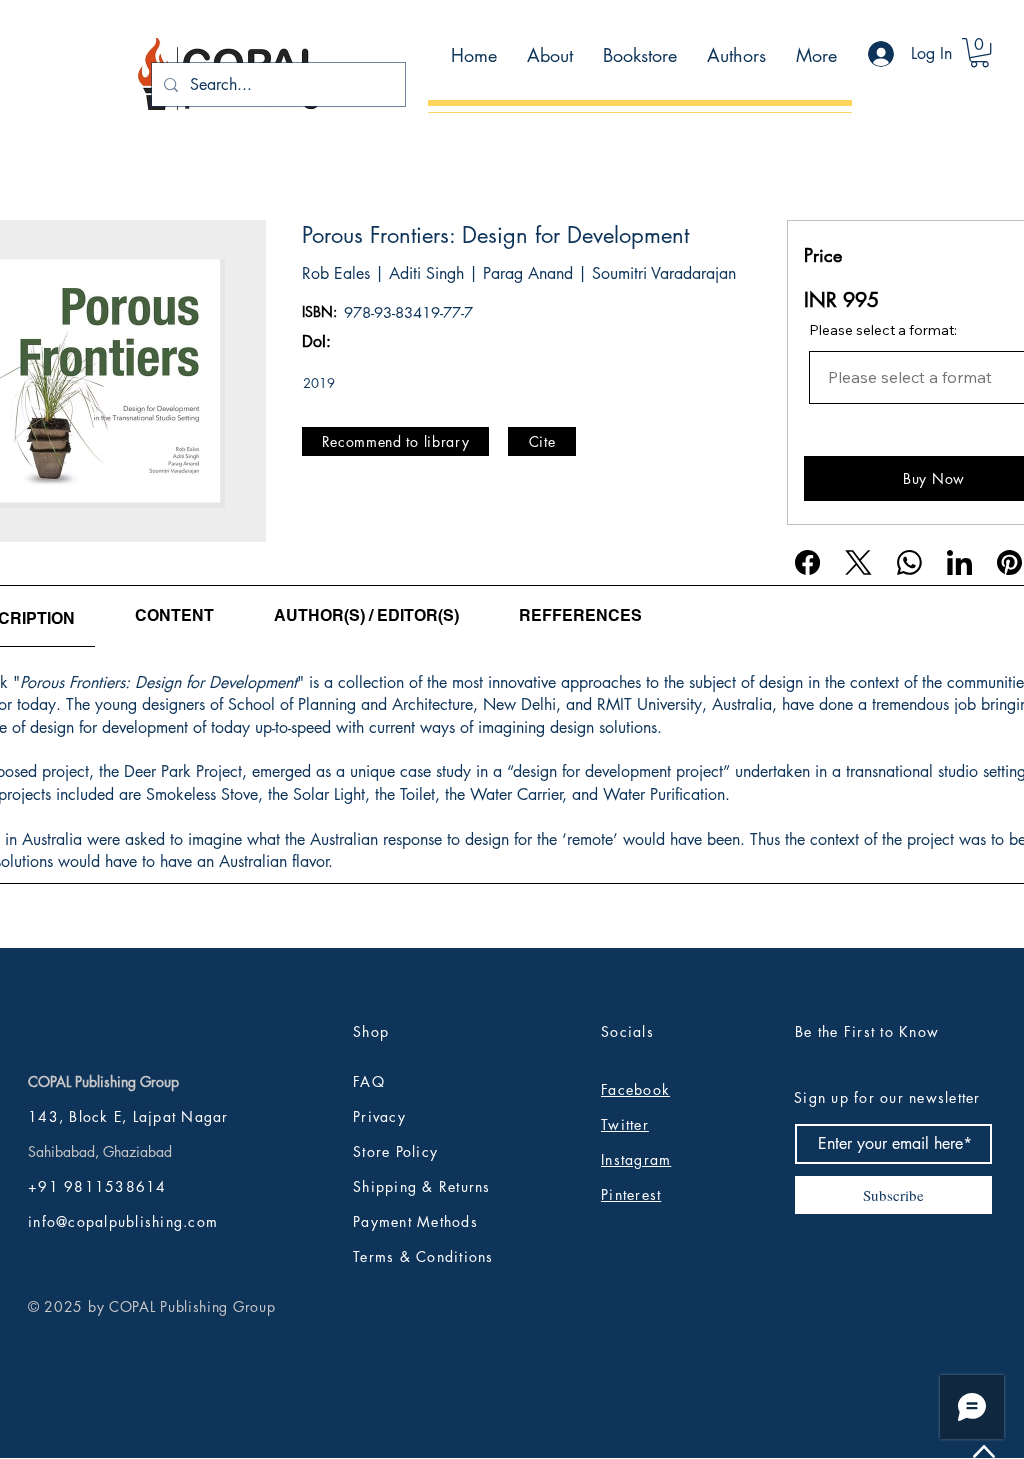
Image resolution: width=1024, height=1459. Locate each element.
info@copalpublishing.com (123, 1221)
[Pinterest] (1009, 562)
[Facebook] (807, 562)
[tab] (174, 616)
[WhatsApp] (909, 562)
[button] (979, 52)
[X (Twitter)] (858, 562)
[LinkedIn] (959, 562)
